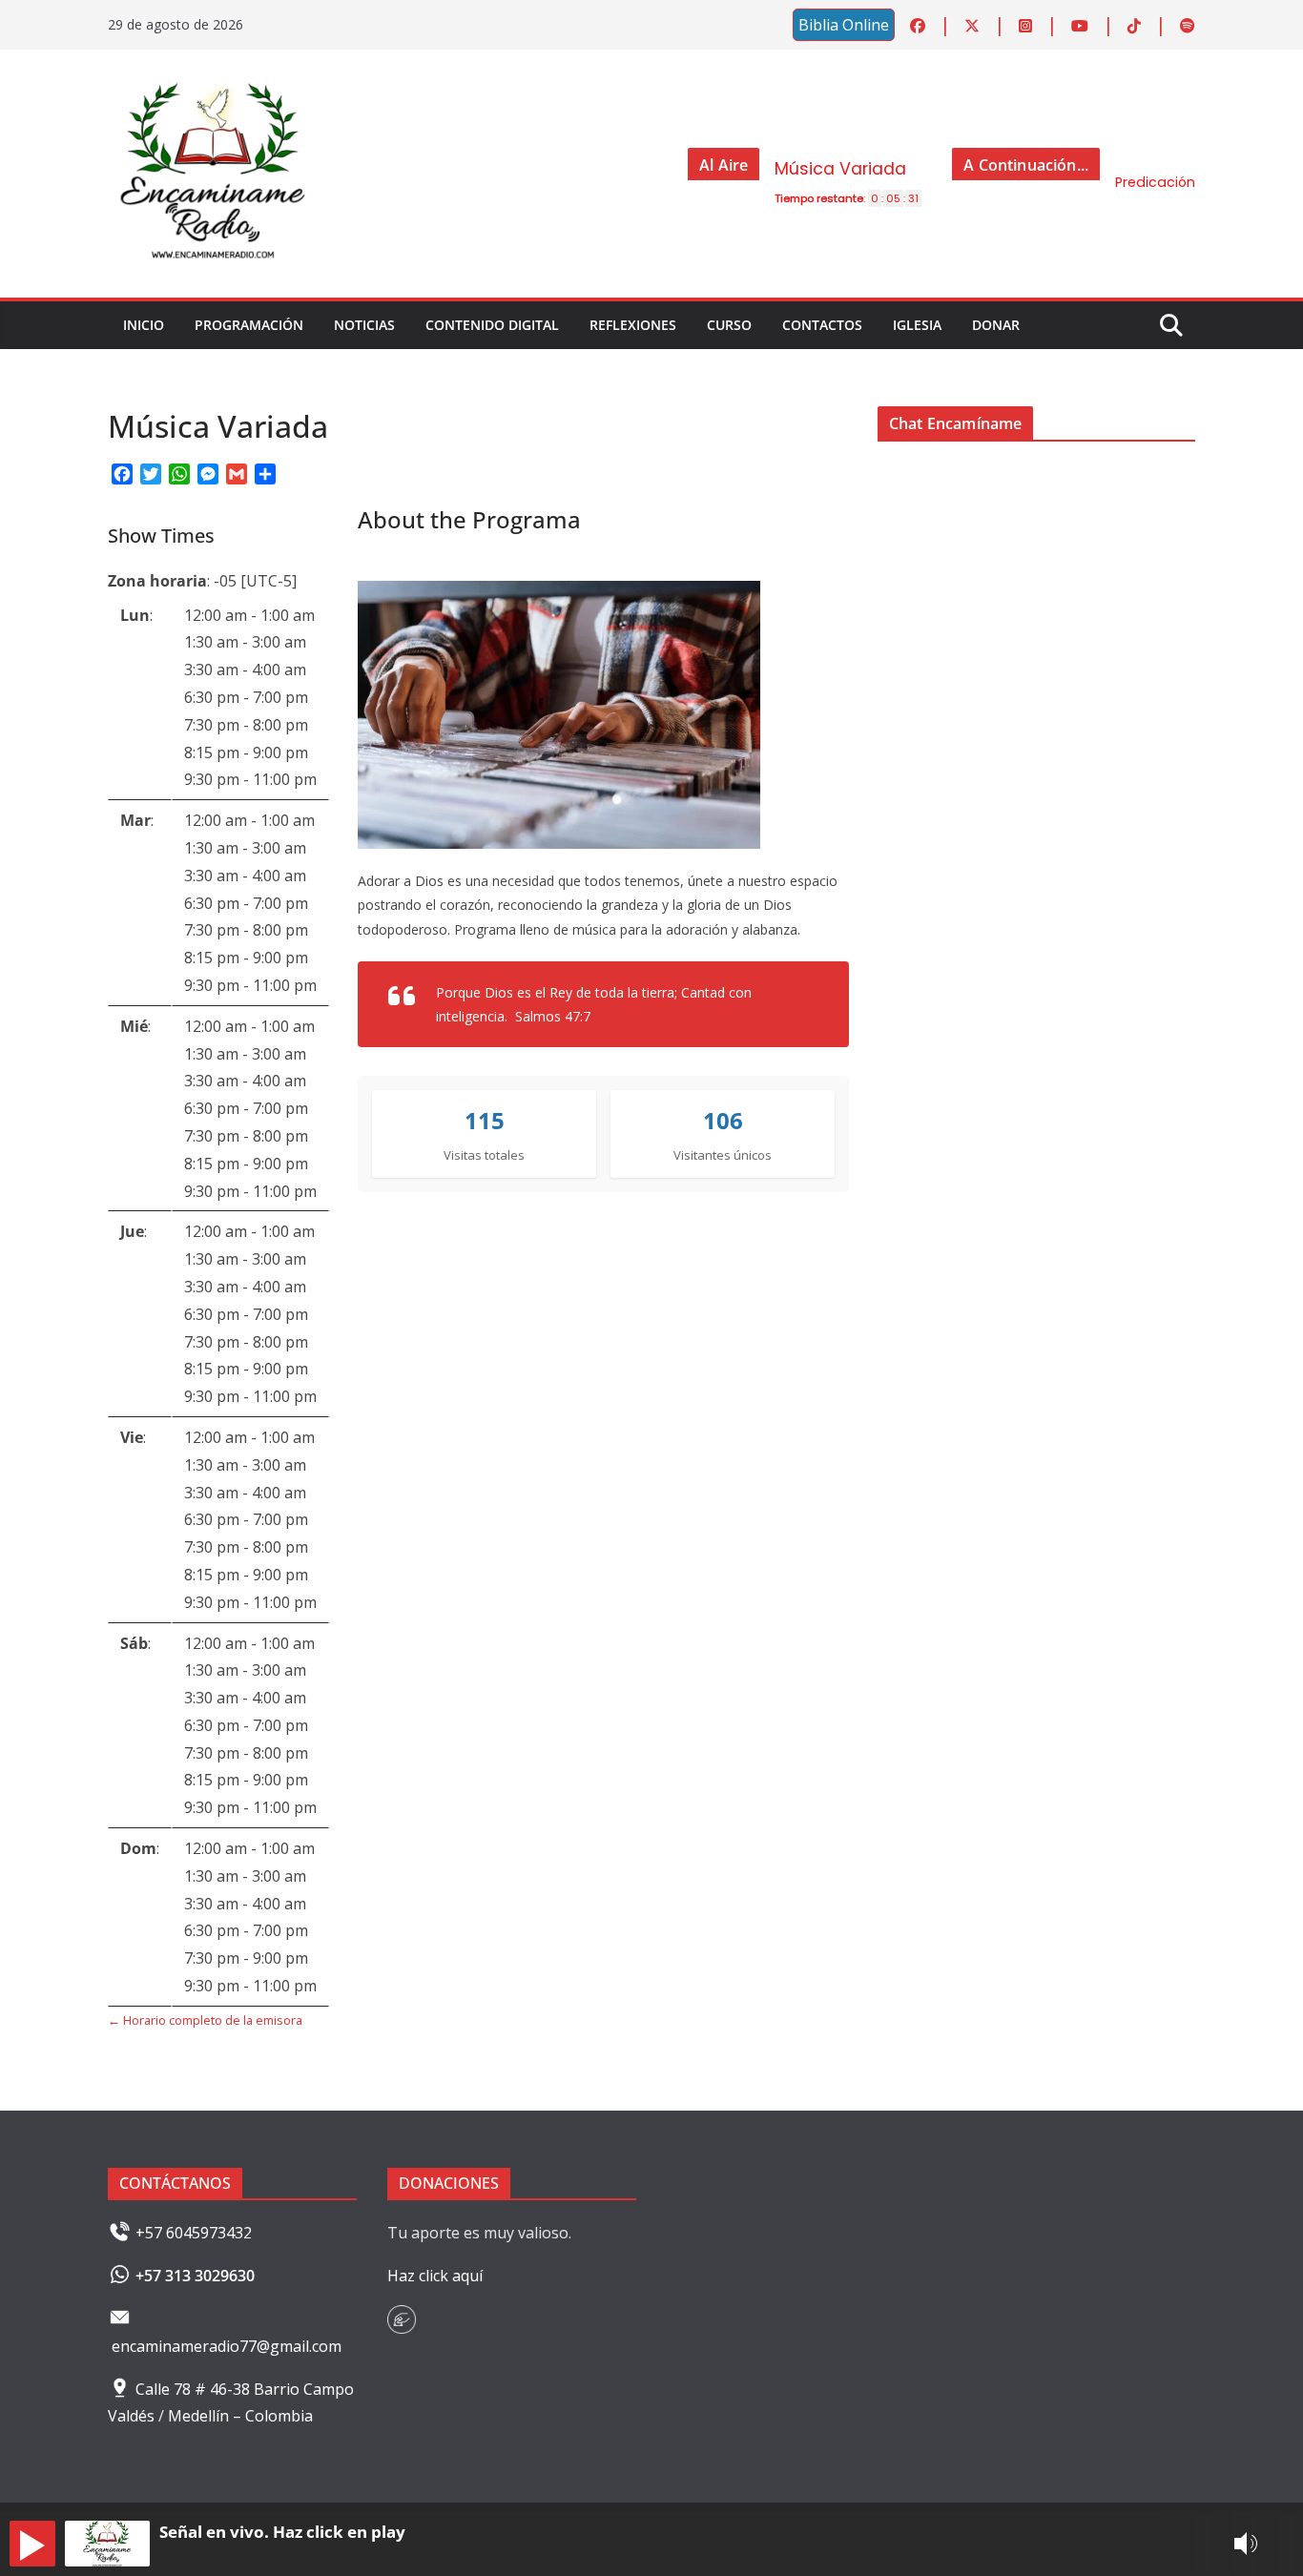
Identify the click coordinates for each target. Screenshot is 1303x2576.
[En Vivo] (32, 2544)
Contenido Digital (492, 325)
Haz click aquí (435, 2276)
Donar (996, 325)
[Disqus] (1036, 734)
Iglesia (917, 325)
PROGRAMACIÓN (249, 325)
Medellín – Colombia (242, 2416)
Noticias (364, 325)
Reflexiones (633, 325)
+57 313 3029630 (195, 2276)
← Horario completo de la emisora (205, 2020)
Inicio (144, 325)
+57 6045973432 (194, 2233)
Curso (729, 325)
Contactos (822, 325)
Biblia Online (844, 25)
